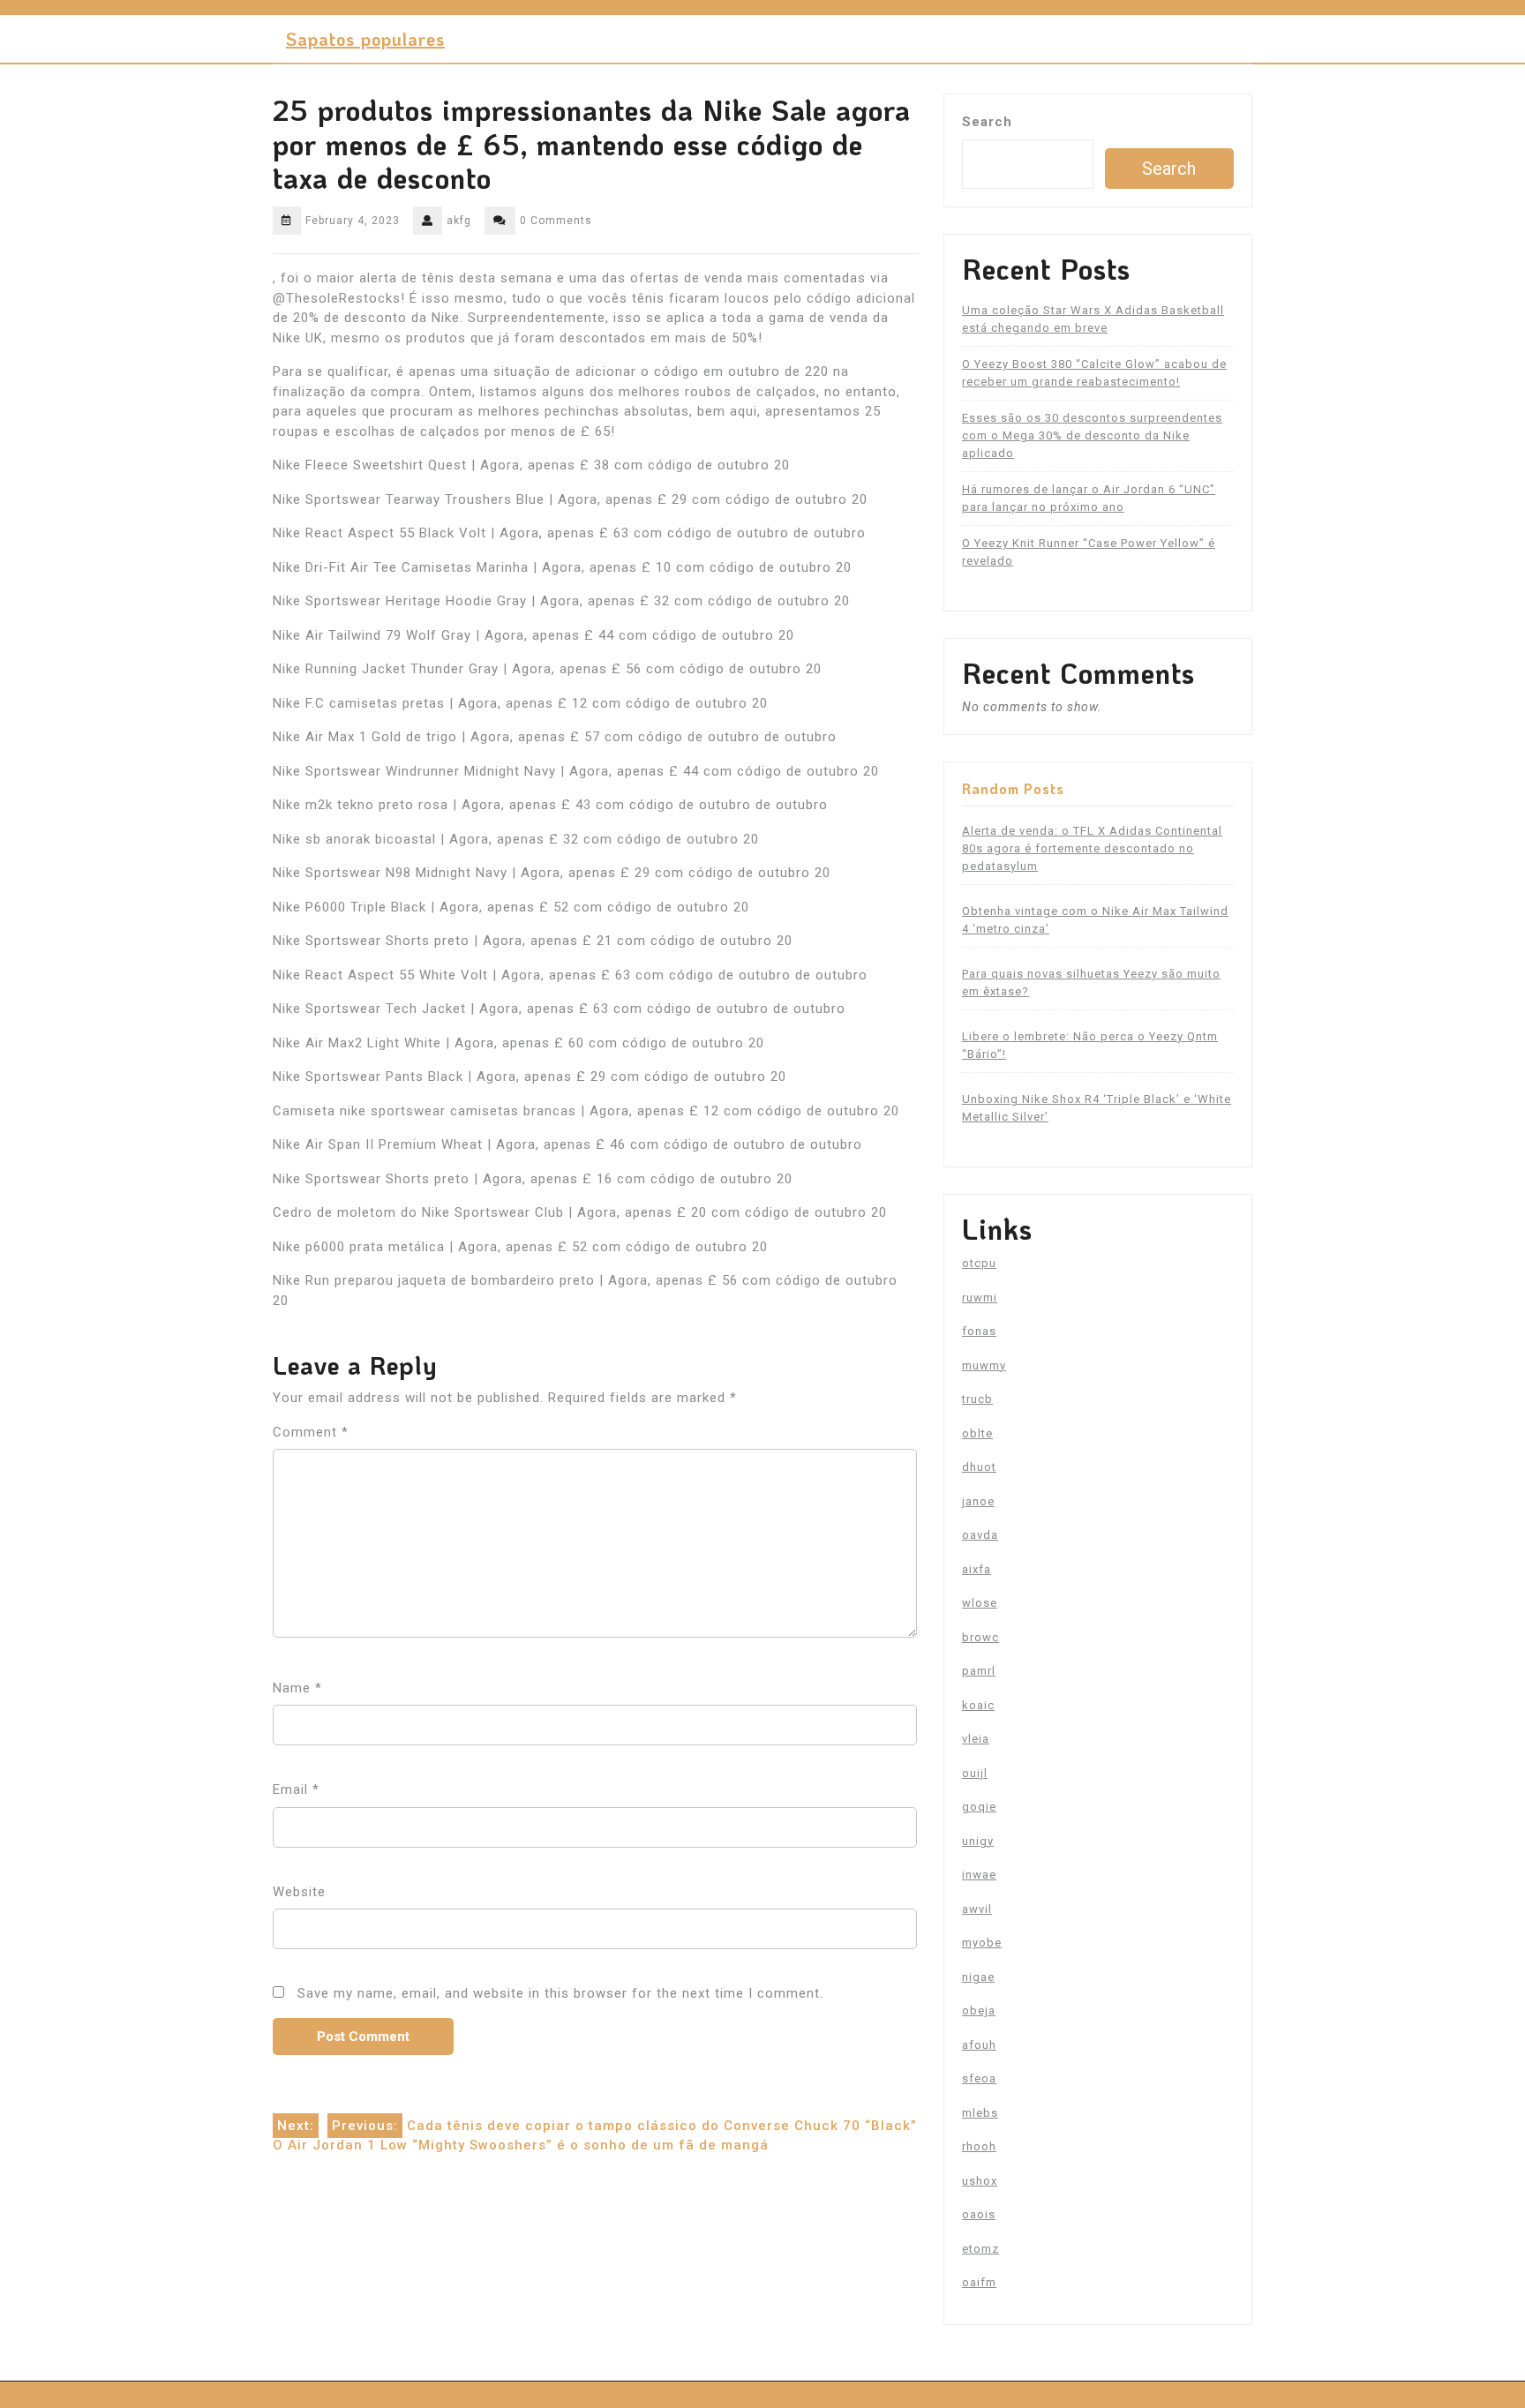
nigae (978, 1977)
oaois (979, 2214)
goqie (979, 1807)
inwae (979, 1875)
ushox (980, 2181)
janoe (978, 1501)
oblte (977, 1433)
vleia (976, 1739)
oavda (980, 1535)
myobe (982, 1943)
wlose (980, 1603)
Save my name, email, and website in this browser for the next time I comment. (560, 1993)
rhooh (979, 2146)
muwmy (984, 1365)
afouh (979, 2045)
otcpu (979, 1263)
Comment (311, 1432)
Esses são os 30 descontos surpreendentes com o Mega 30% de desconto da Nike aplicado (1092, 435)
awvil (977, 1909)
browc (980, 1637)
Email (296, 1789)
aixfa (977, 1569)
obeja (979, 2010)
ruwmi (980, 1298)
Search (987, 122)
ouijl (975, 1773)
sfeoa (979, 2078)
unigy (978, 1841)
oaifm (979, 2282)
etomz (980, 2249)
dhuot (979, 1467)
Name (297, 1688)
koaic (978, 1705)
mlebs (980, 2113)
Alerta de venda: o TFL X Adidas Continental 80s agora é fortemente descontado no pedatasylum (1092, 848)
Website (299, 1892)
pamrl (979, 1671)
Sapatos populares (365, 39)
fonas (979, 1331)
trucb (977, 1399)
